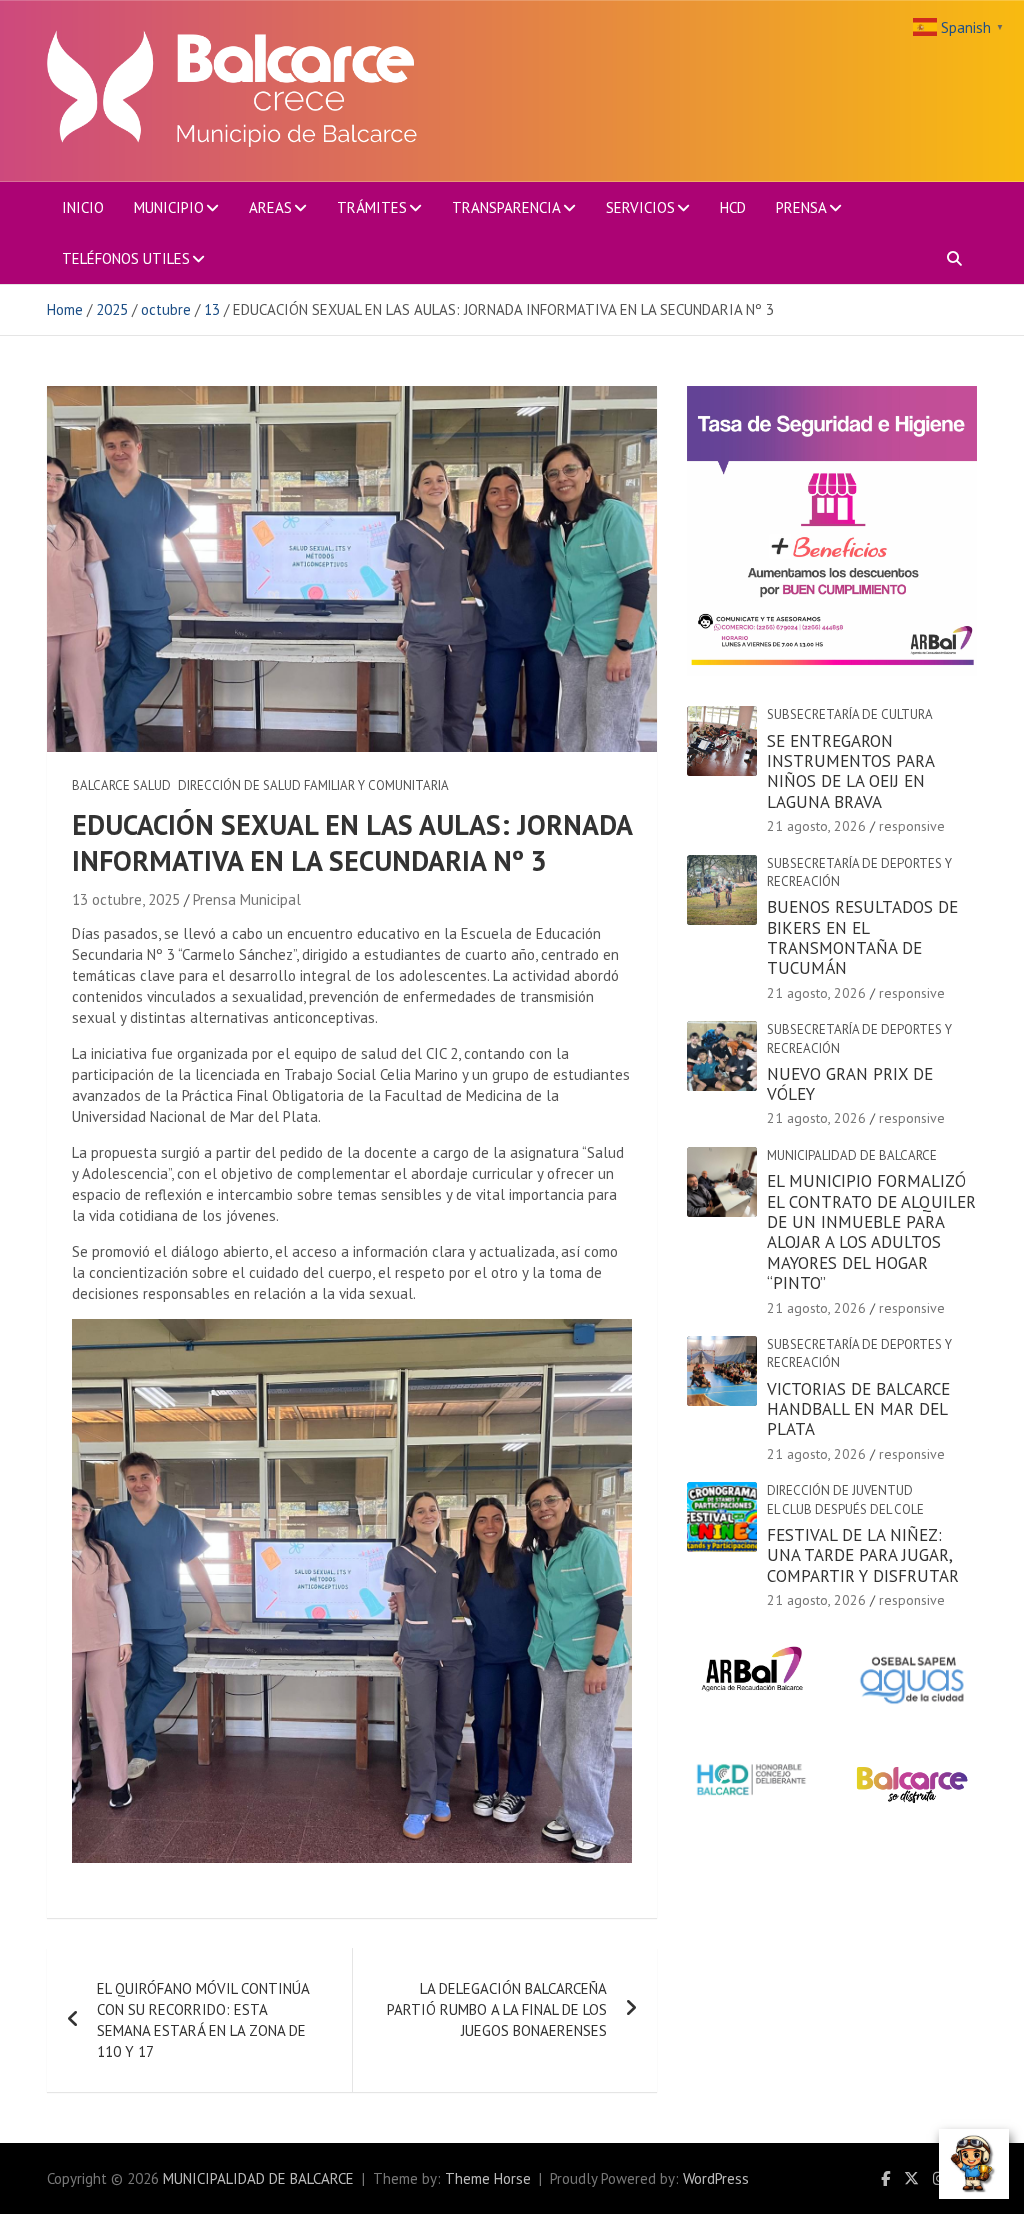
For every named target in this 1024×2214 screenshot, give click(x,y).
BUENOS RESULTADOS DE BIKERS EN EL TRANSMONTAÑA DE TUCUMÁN (862, 937)
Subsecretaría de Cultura (850, 714)
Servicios (640, 207)
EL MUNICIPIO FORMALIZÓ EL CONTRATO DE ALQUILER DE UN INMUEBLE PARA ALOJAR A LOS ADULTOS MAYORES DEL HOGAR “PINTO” (871, 1232)
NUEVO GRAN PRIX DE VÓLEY (850, 1084)
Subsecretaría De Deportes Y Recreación (859, 872)
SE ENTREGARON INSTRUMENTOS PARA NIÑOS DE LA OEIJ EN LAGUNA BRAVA (850, 771)
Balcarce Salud (121, 785)
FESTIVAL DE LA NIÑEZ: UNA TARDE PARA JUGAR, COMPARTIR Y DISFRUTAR (863, 1555)
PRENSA (801, 207)
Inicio (83, 207)
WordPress (716, 2178)
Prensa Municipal (247, 899)
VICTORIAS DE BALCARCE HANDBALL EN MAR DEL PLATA (858, 1409)
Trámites (372, 207)
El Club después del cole (845, 1509)
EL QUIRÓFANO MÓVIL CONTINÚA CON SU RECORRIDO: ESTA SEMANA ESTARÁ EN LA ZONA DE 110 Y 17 (203, 2020)
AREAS (270, 207)
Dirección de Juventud (840, 1490)
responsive (912, 826)
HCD (733, 207)
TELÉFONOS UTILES (126, 258)
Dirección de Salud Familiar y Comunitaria (313, 785)
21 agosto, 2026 (816, 826)
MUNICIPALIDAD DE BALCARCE (258, 2178)
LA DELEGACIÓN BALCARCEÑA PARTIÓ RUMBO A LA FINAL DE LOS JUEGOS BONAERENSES (497, 2009)
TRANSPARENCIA (506, 207)
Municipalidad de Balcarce (852, 1155)
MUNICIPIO (169, 207)
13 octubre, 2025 (126, 899)
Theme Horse (488, 2178)
